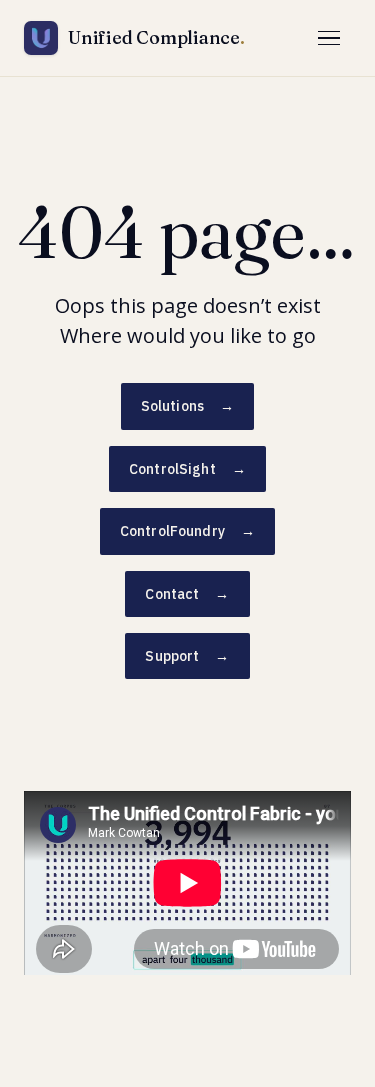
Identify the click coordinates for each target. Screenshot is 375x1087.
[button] (329, 38)
